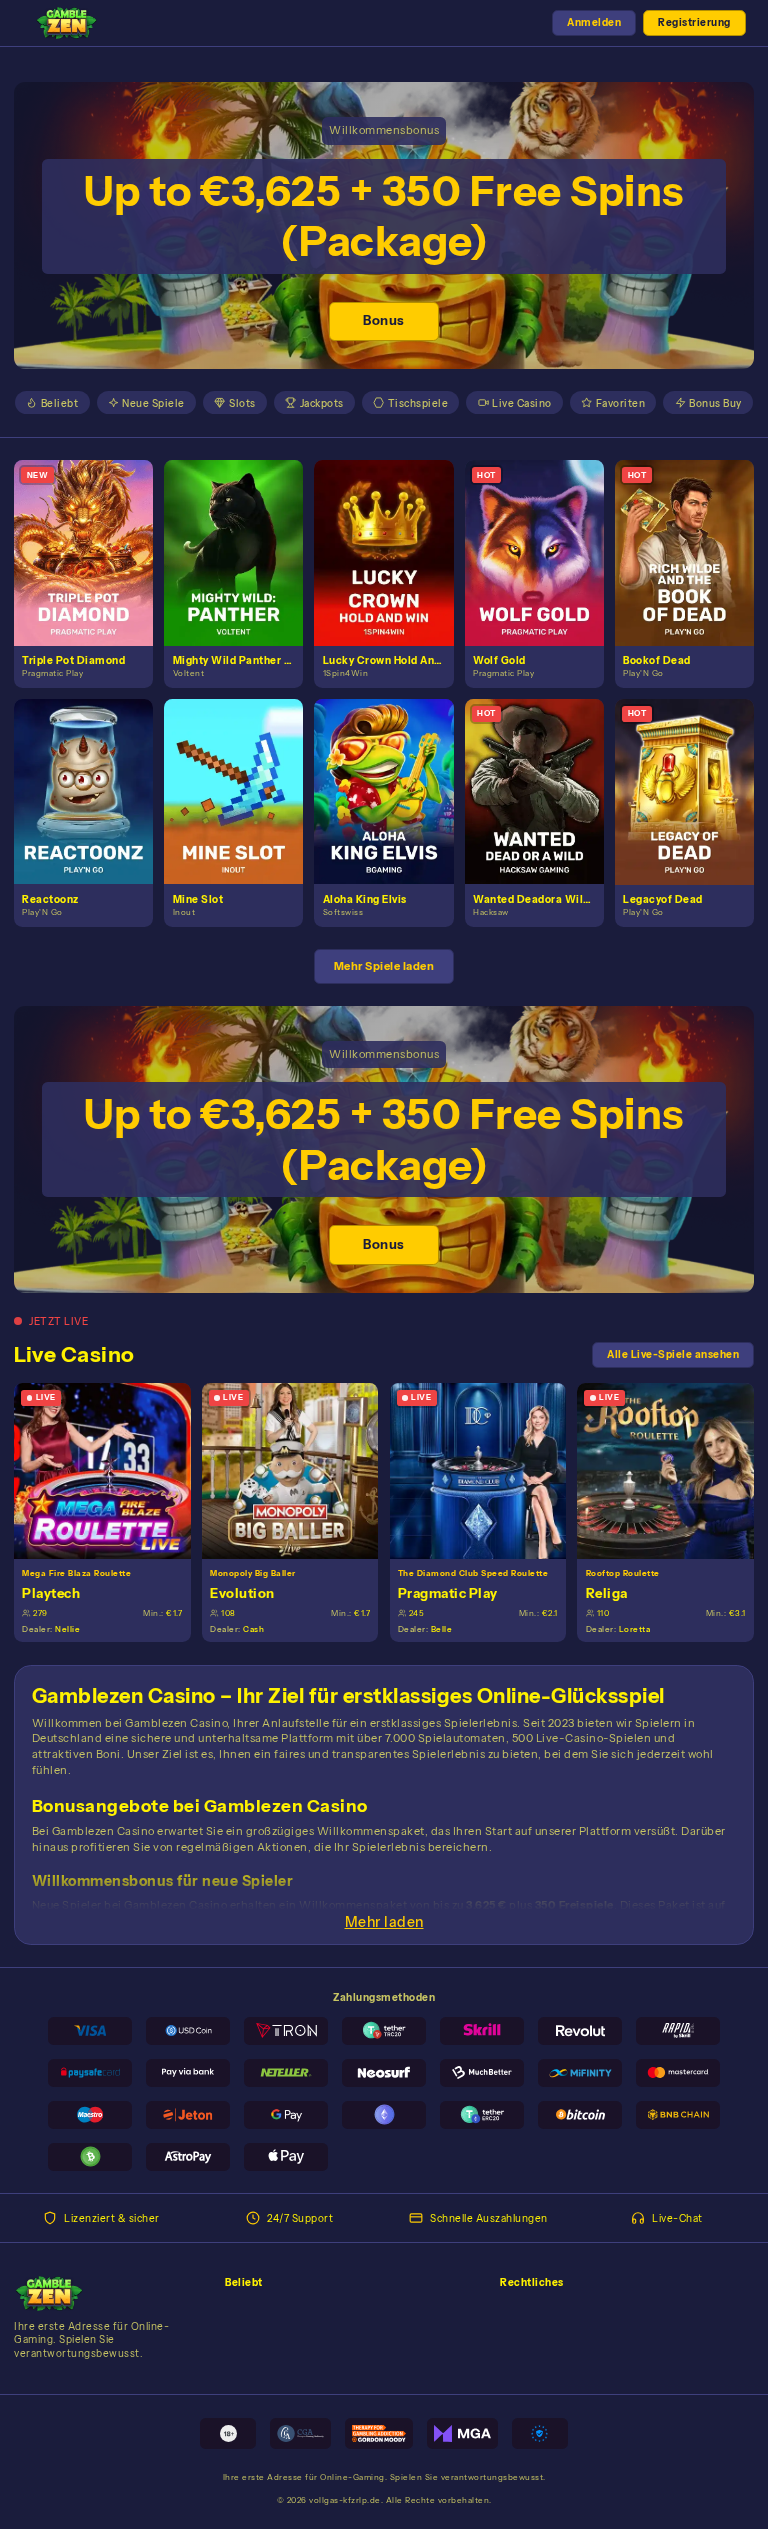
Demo (92, 568)
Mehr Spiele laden (384, 966)
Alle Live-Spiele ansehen (673, 1354)
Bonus (384, 320)
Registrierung (694, 22)
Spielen (91, 537)
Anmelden (594, 22)
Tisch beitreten (111, 1470)
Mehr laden (384, 1922)
